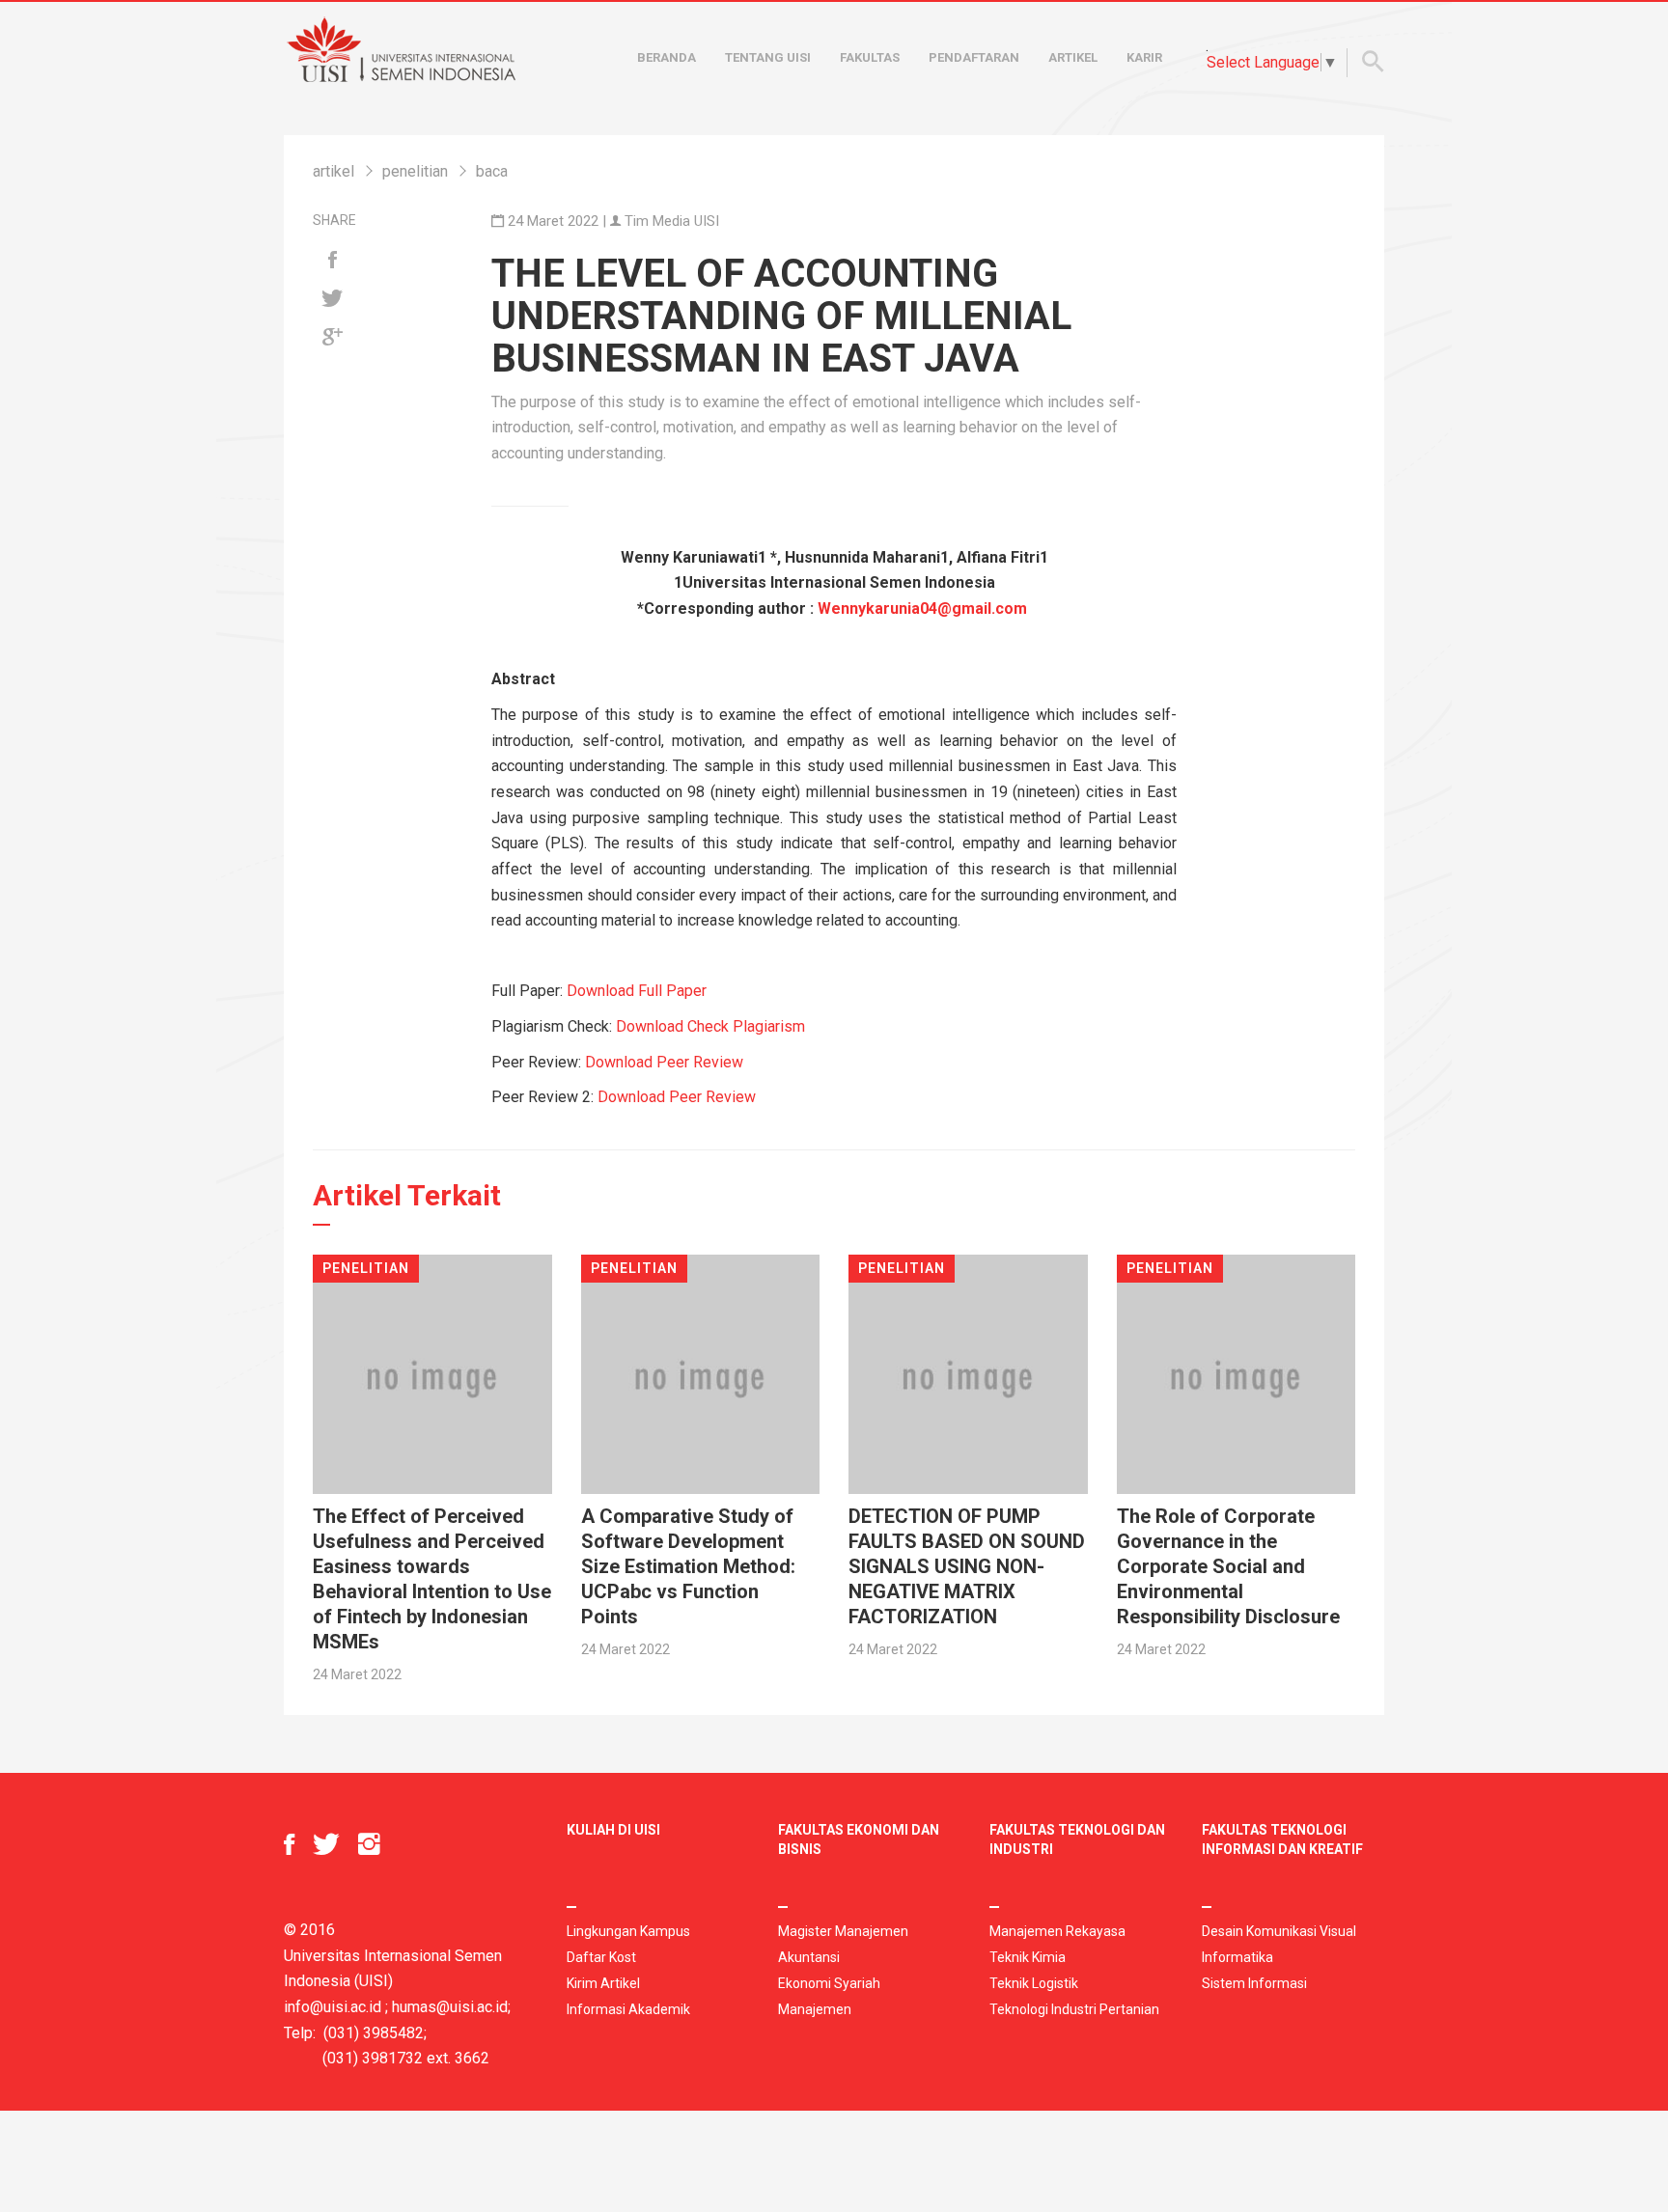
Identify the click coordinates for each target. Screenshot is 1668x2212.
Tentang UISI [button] (768, 57)
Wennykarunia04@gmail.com (922, 608)
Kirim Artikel (603, 1983)
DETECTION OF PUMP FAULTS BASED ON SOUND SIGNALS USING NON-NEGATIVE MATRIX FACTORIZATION (967, 1566)
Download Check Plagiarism (710, 1026)
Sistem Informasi (1254, 1983)
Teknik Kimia (1028, 1957)
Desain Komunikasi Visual (1279, 1931)
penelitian (415, 171)
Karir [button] (1144, 57)
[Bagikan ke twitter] (332, 299)
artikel (334, 171)
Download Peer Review (664, 1062)
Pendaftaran (974, 57)
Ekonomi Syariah (829, 1983)
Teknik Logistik (1034, 1983)
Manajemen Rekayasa (1057, 1931)
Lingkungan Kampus (628, 1931)
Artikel (1073, 57)
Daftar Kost (601, 1957)
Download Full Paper (637, 991)
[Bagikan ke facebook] (332, 261)
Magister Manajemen (843, 1931)
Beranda (667, 57)
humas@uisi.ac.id (450, 2007)
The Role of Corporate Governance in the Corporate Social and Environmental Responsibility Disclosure (1228, 1566)
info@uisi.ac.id (333, 2007)
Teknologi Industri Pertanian (1074, 2009)
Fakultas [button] (870, 57)
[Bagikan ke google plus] (332, 338)
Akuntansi (809, 1957)
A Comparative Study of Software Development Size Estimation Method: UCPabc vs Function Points (688, 1566)
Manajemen (815, 2009)
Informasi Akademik (628, 2009)
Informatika (1237, 1957)
